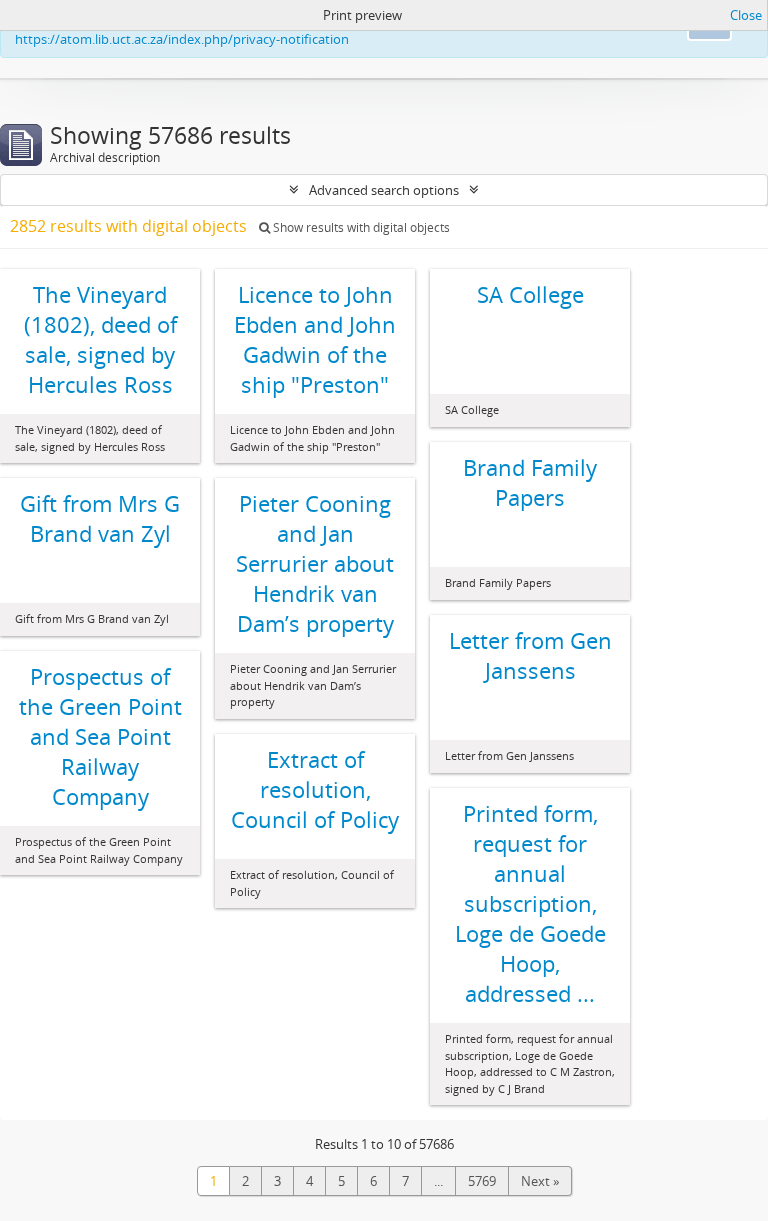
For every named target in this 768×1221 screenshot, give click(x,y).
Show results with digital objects (360, 227)
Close (746, 15)
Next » (540, 1181)
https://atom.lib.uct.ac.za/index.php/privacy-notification (182, 39)
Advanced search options (384, 190)
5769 (482, 1181)
